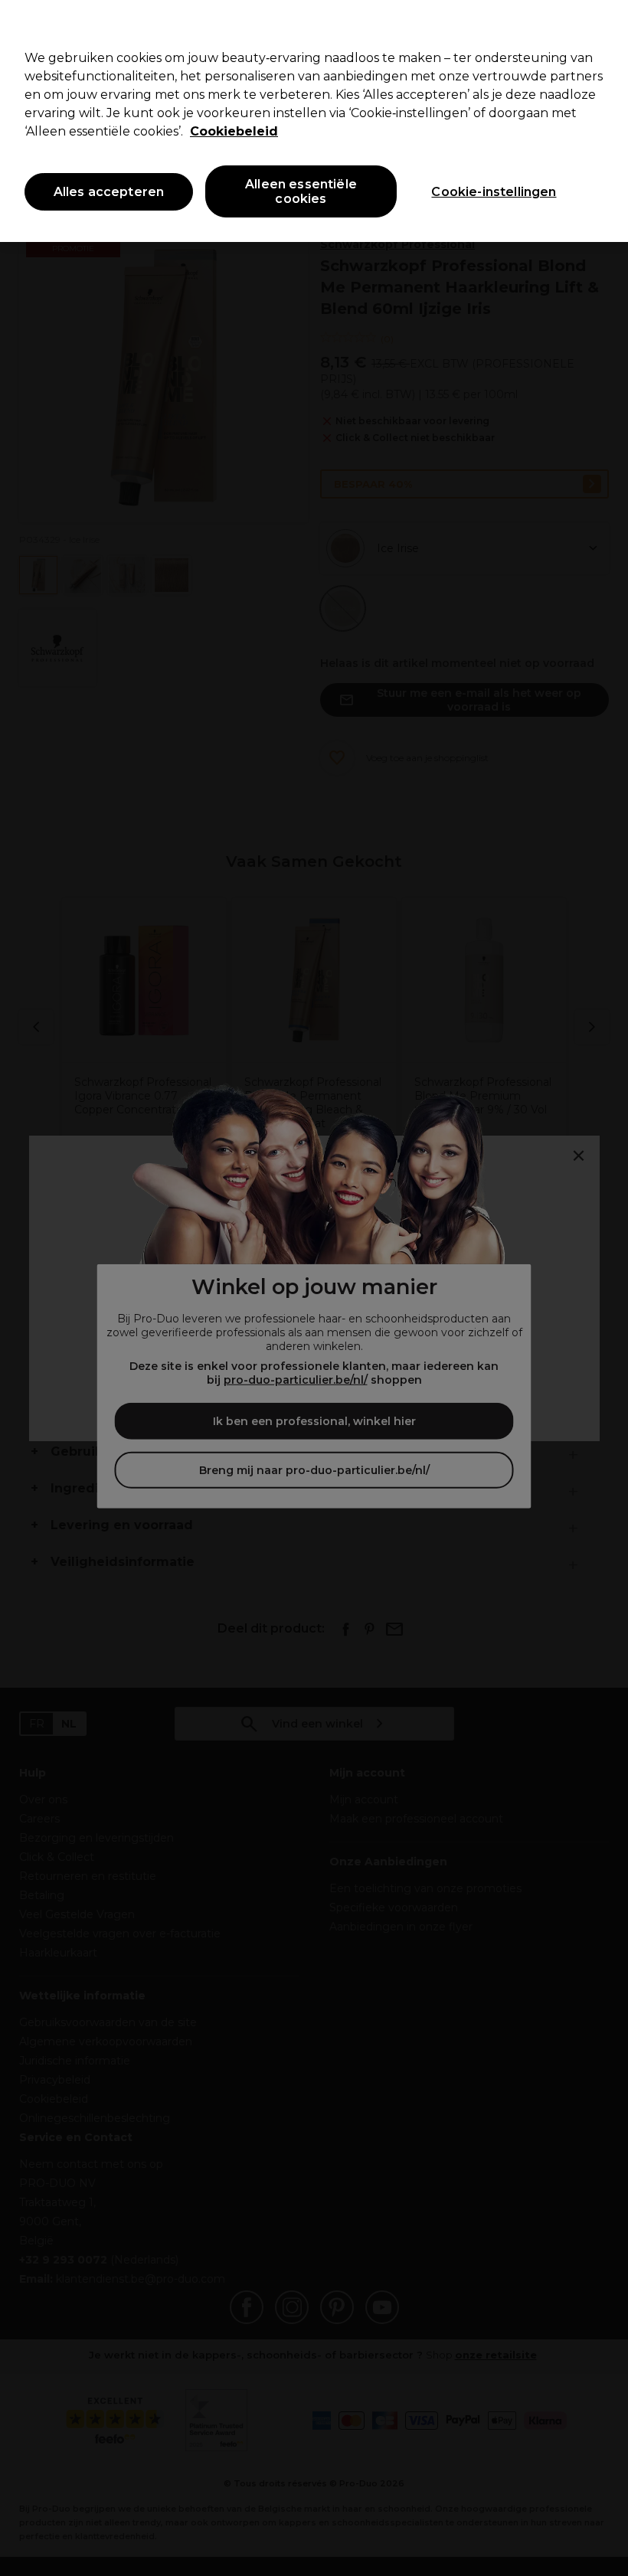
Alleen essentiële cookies (301, 191)
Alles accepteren (109, 192)
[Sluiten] (603, 25)
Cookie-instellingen (494, 192)
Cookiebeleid (234, 131)
